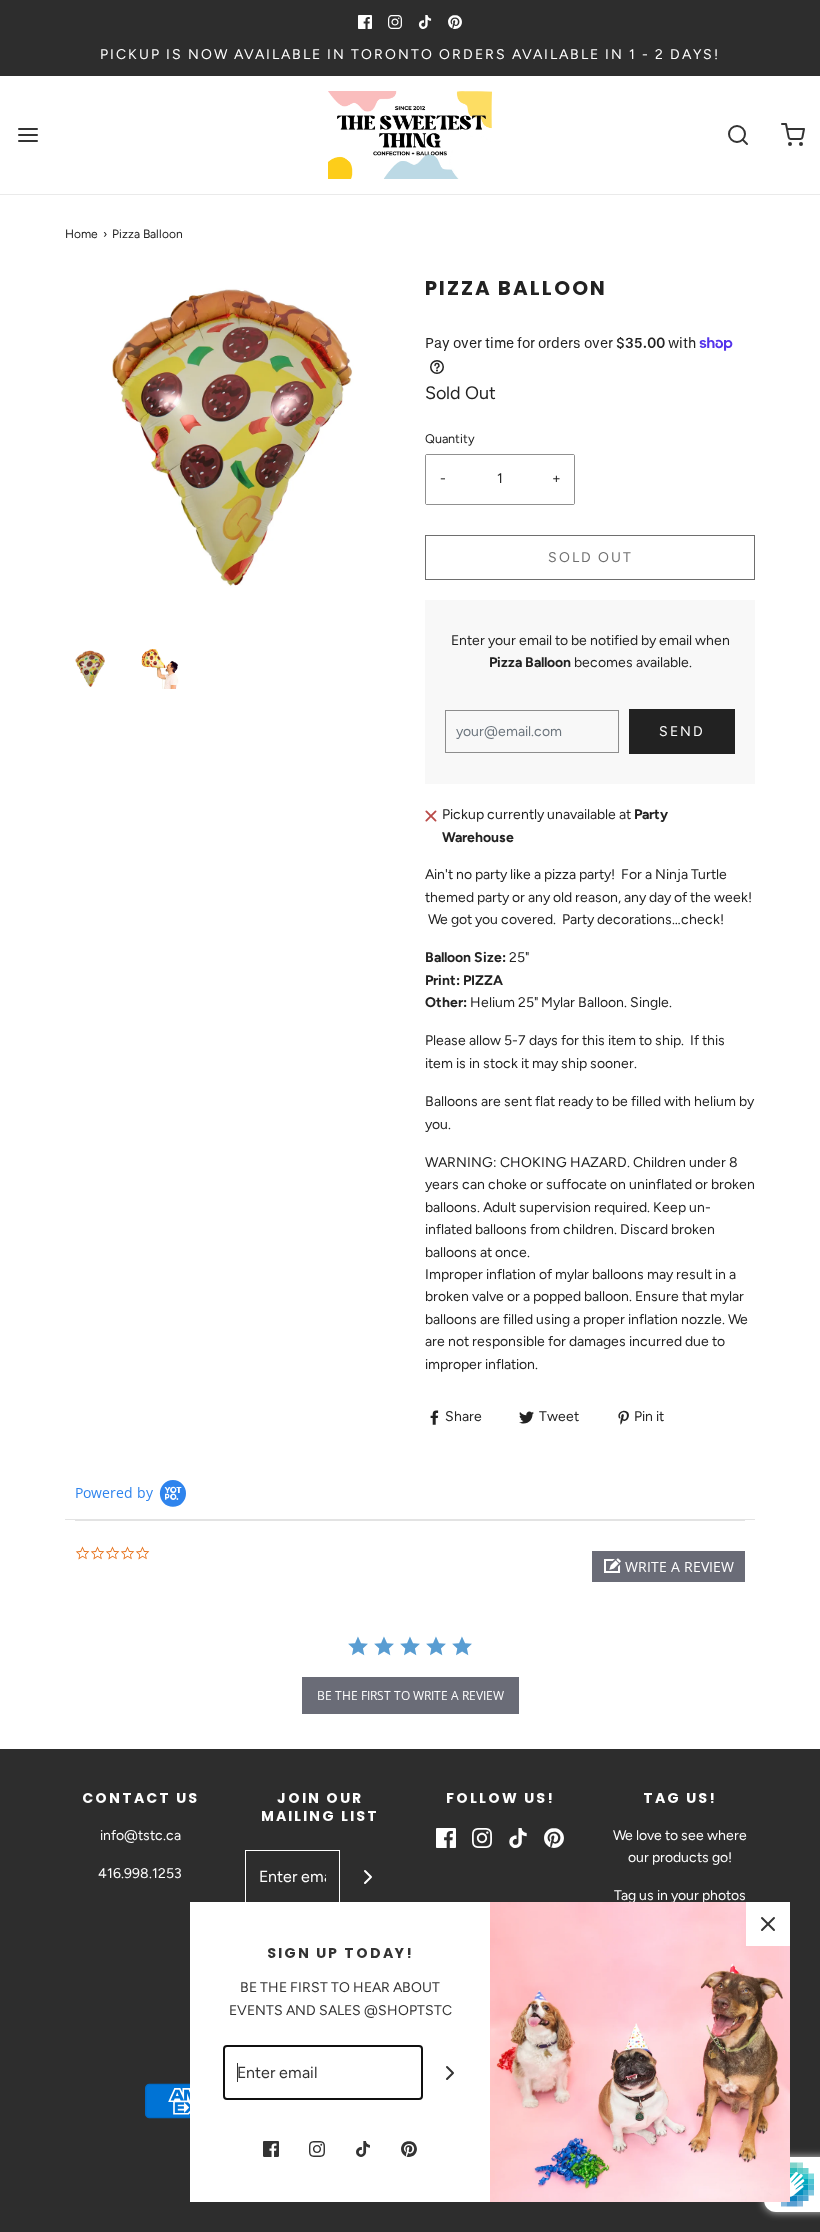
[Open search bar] (737, 135)
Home (81, 234)
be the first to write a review (410, 1695)
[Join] (367, 1877)
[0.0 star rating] (185, 1554)
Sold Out (590, 557)
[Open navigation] (27, 135)
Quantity (450, 438)
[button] (90, 669)
